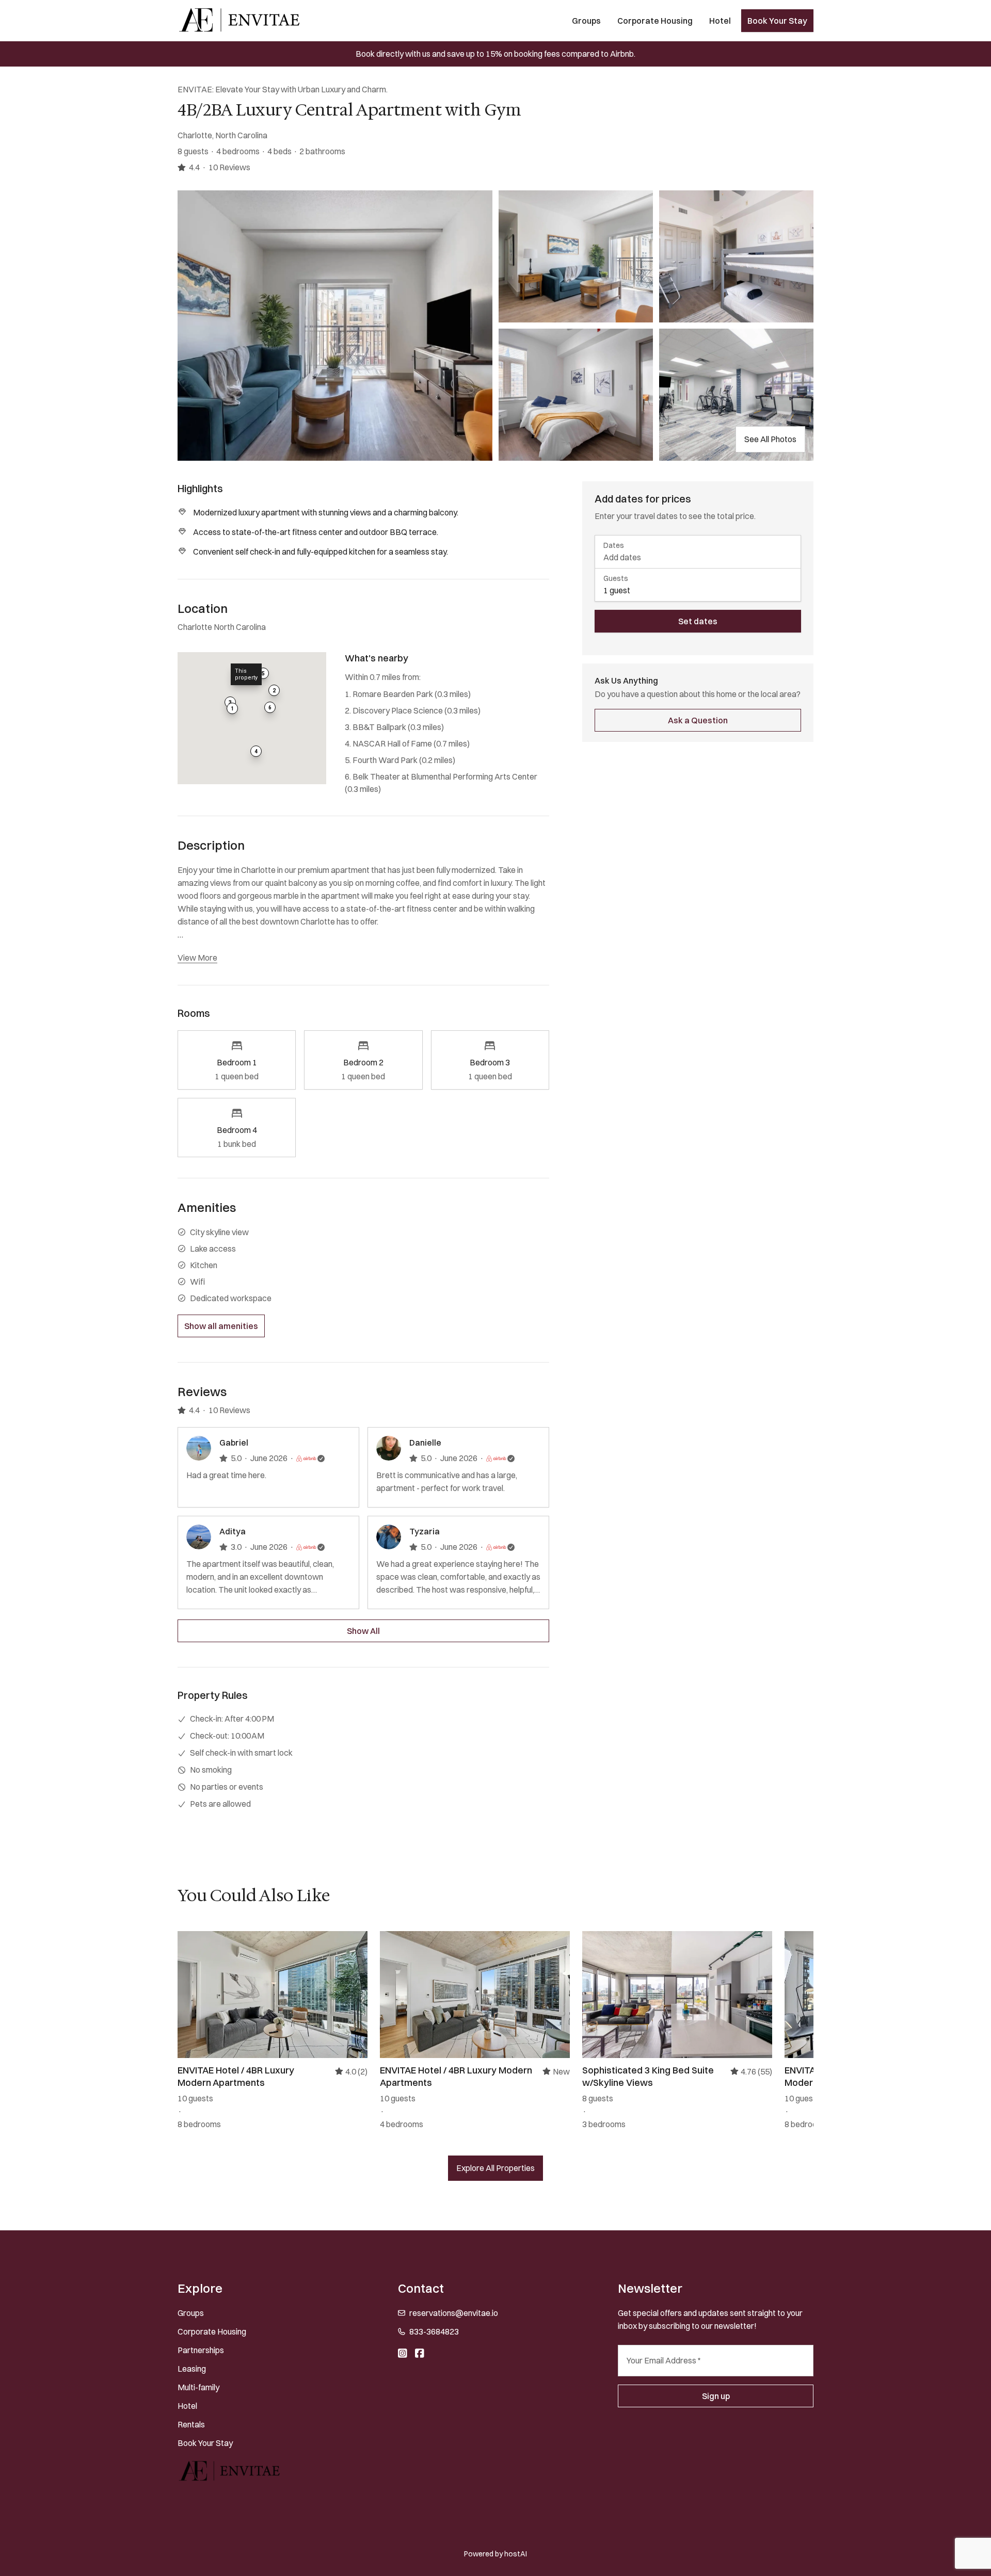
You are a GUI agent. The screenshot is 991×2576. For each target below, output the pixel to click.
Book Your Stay (777, 21)
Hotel (720, 21)
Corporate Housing (655, 21)
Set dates (698, 621)
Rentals (191, 2424)
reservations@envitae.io (454, 2313)
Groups (586, 21)
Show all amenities (221, 1326)
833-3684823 (434, 2331)
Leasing (192, 2369)
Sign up (716, 2396)
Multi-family (198, 2387)
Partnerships (201, 2350)
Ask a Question (698, 720)
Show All (363, 1631)
